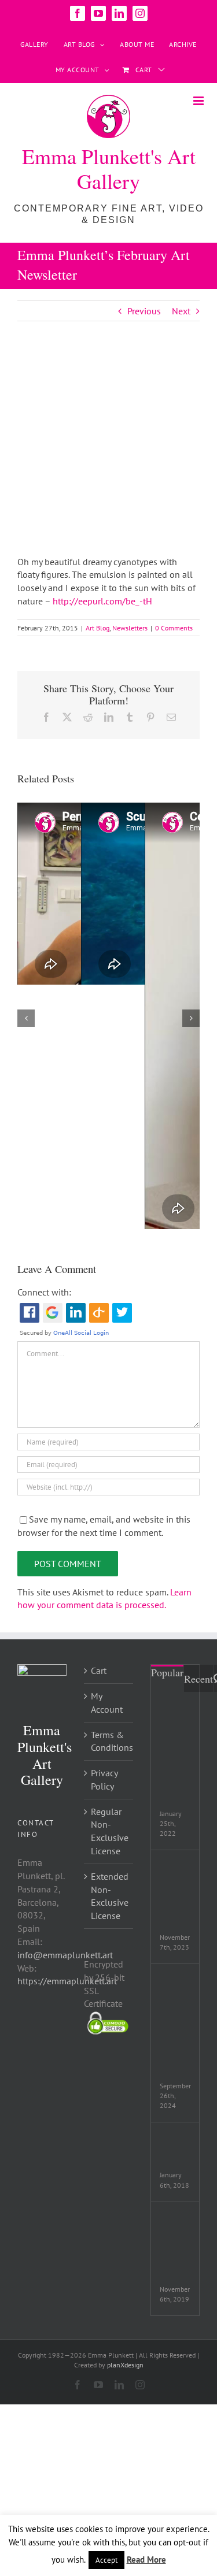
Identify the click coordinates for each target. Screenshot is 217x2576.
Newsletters (130, 628)
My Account (107, 1703)
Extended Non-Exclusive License (109, 1896)
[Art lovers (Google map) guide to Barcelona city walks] (175, 1991)
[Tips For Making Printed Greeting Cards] (175, 2229)
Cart (99, 1671)
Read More (146, 2560)
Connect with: (44, 1292)
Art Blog (98, 628)
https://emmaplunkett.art (67, 1981)
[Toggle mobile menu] (199, 101)
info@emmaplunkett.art (65, 1955)
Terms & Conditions (109, 1741)
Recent (198, 1679)
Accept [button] (106, 2560)
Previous (144, 311)
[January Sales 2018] (175, 2142)
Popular (167, 1672)
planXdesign (125, 2365)
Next (181, 311)
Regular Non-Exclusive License (109, 1831)
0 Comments (174, 628)
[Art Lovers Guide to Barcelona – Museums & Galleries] (175, 1718)
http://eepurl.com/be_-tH (102, 601)
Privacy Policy (104, 1779)
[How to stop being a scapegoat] (175, 1870)
